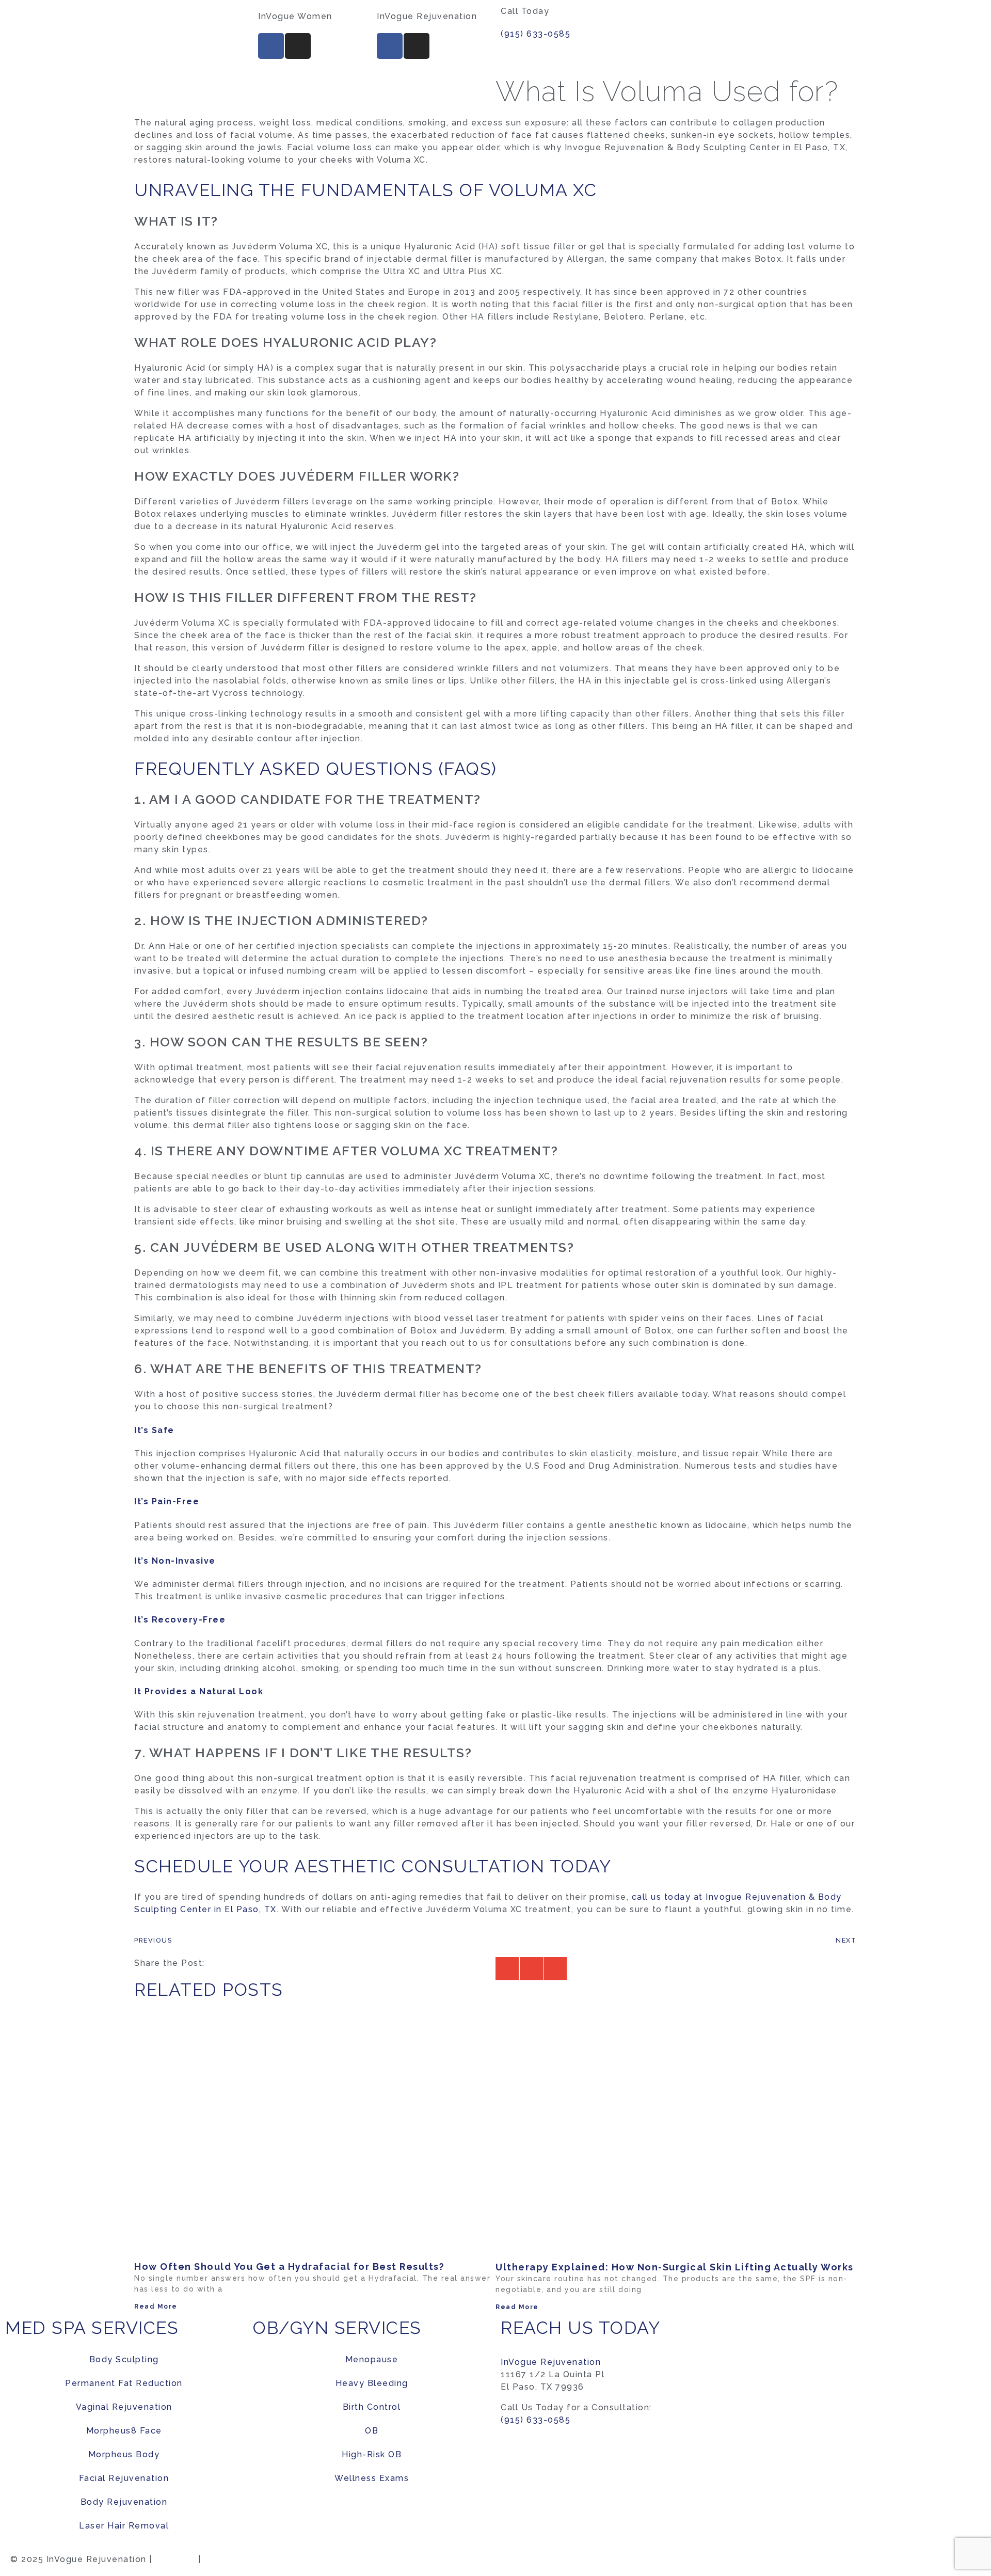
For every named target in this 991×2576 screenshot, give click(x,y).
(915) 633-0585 (536, 34)
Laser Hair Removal (124, 2526)
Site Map (175, 2559)
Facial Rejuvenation (124, 2478)
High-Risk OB (372, 2454)
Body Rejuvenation (124, 2502)
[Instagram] (298, 46)
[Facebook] (271, 46)
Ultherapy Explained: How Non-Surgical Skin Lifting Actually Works (675, 2267)
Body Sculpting (124, 2359)
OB (372, 2431)
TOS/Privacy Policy (249, 2559)
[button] (507, 1969)
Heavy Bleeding (372, 2383)
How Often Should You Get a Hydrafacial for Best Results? (289, 2267)
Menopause (372, 2359)
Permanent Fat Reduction (124, 2383)
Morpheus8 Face (124, 2431)
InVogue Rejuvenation (551, 2362)
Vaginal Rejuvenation (124, 2407)
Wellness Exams (372, 2478)
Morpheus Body (124, 2454)
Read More (156, 2307)
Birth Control (372, 2407)
